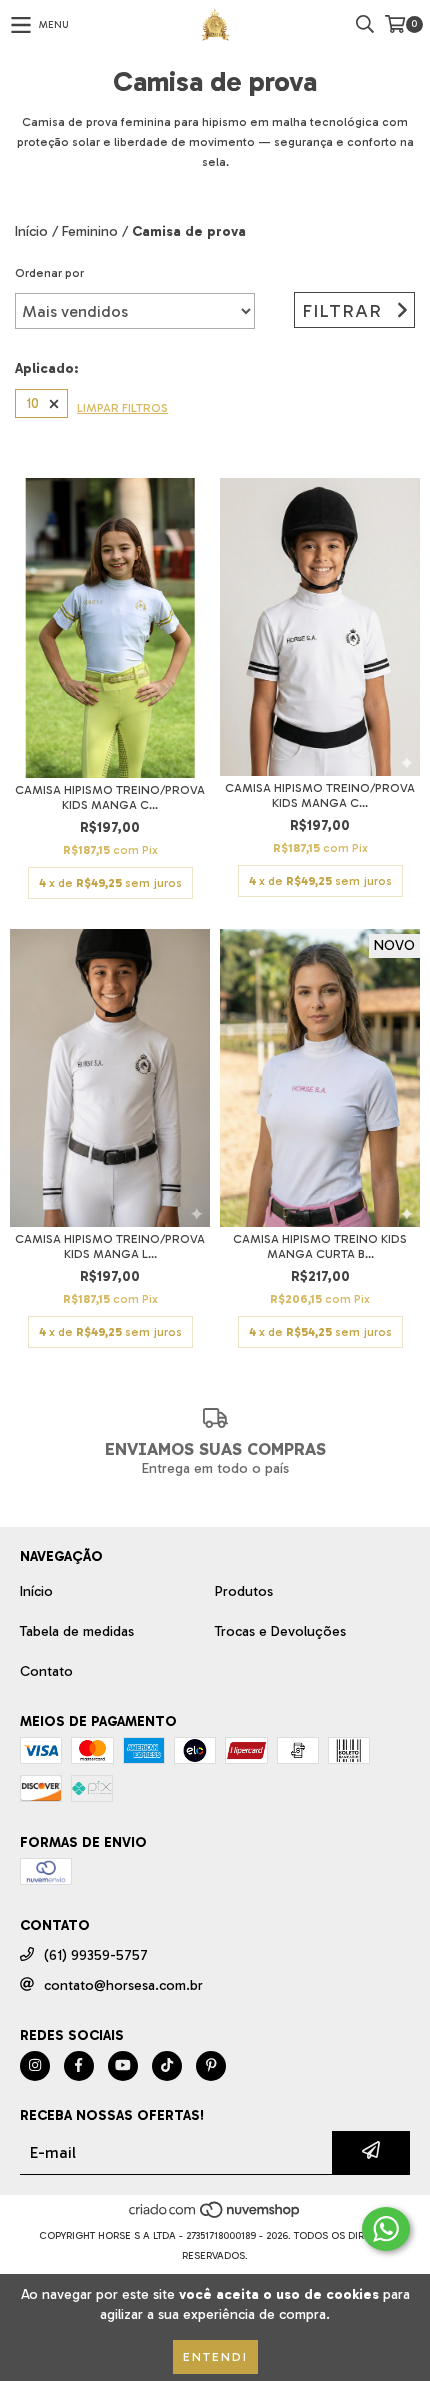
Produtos (244, 1591)
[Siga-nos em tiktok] (167, 2066)
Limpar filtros (122, 408)
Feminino (90, 231)
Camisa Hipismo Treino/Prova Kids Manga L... (110, 1246)
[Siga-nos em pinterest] (211, 2066)
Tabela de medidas (77, 1631)
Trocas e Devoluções (280, 1631)
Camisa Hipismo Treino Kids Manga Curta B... (320, 1246)
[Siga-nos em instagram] (35, 2066)
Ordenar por (49, 273)
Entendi (215, 2357)
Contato (46, 1671)
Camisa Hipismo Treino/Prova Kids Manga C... (110, 797)
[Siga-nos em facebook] (79, 2066)
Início (31, 231)
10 (32, 403)
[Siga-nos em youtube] (123, 2066)
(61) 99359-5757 (96, 1955)
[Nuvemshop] (215, 2216)
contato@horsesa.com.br (123, 1985)
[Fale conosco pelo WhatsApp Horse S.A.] (386, 2229)
